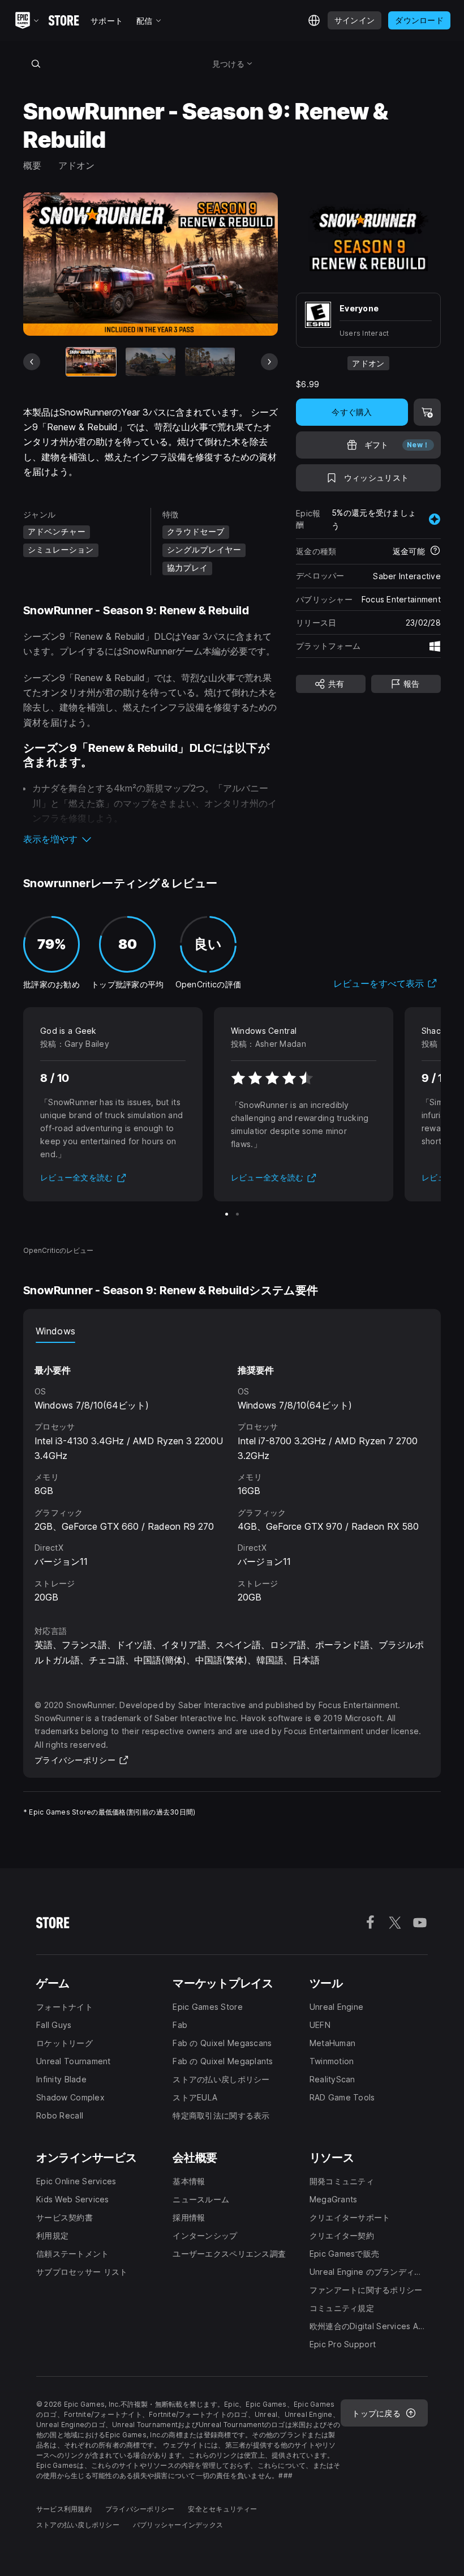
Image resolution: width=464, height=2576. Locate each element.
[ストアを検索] (36, 63)
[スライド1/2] (227, 1214)
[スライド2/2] (237, 1214)
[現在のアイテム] (91, 361)
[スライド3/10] (210, 361)
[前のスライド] (32, 362)
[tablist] (232, 1332)
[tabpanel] (232, 1474)
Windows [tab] (55, 1331)
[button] (151, 839)
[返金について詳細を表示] (435, 551)
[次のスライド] (269, 362)
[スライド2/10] (151, 361)
